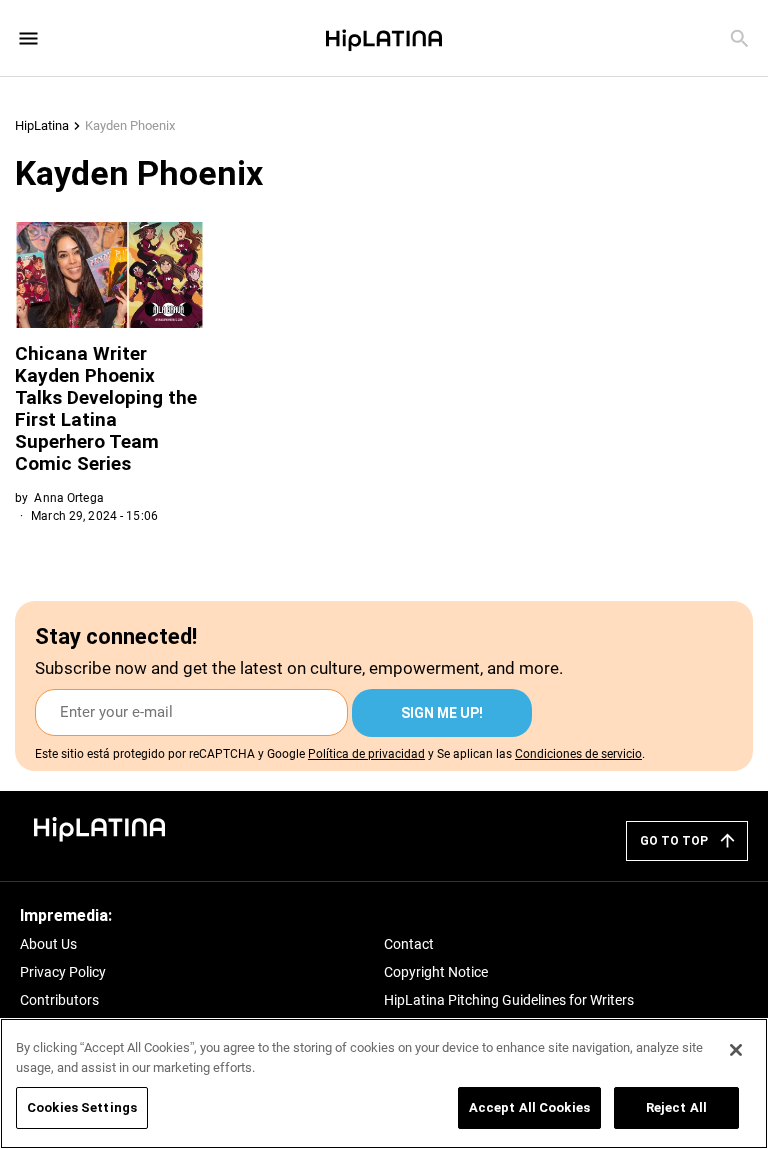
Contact (409, 944)
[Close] (736, 1050)
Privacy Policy (63, 972)
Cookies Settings (82, 1107)
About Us (48, 944)
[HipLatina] (384, 38)
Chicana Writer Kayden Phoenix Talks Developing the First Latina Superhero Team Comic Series (106, 408)
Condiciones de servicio (578, 754)
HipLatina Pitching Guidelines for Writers (509, 1000)
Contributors (59, 1000)
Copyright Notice (436, 972)
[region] (384, 1083)
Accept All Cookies (529, 1107)
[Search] (739, 38)
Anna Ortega (68, 498)
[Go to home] (100, 827)
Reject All (676, 1107)
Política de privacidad (366, 754)
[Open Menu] (28, 38)
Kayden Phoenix (130, 125)
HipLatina (42, 125)
